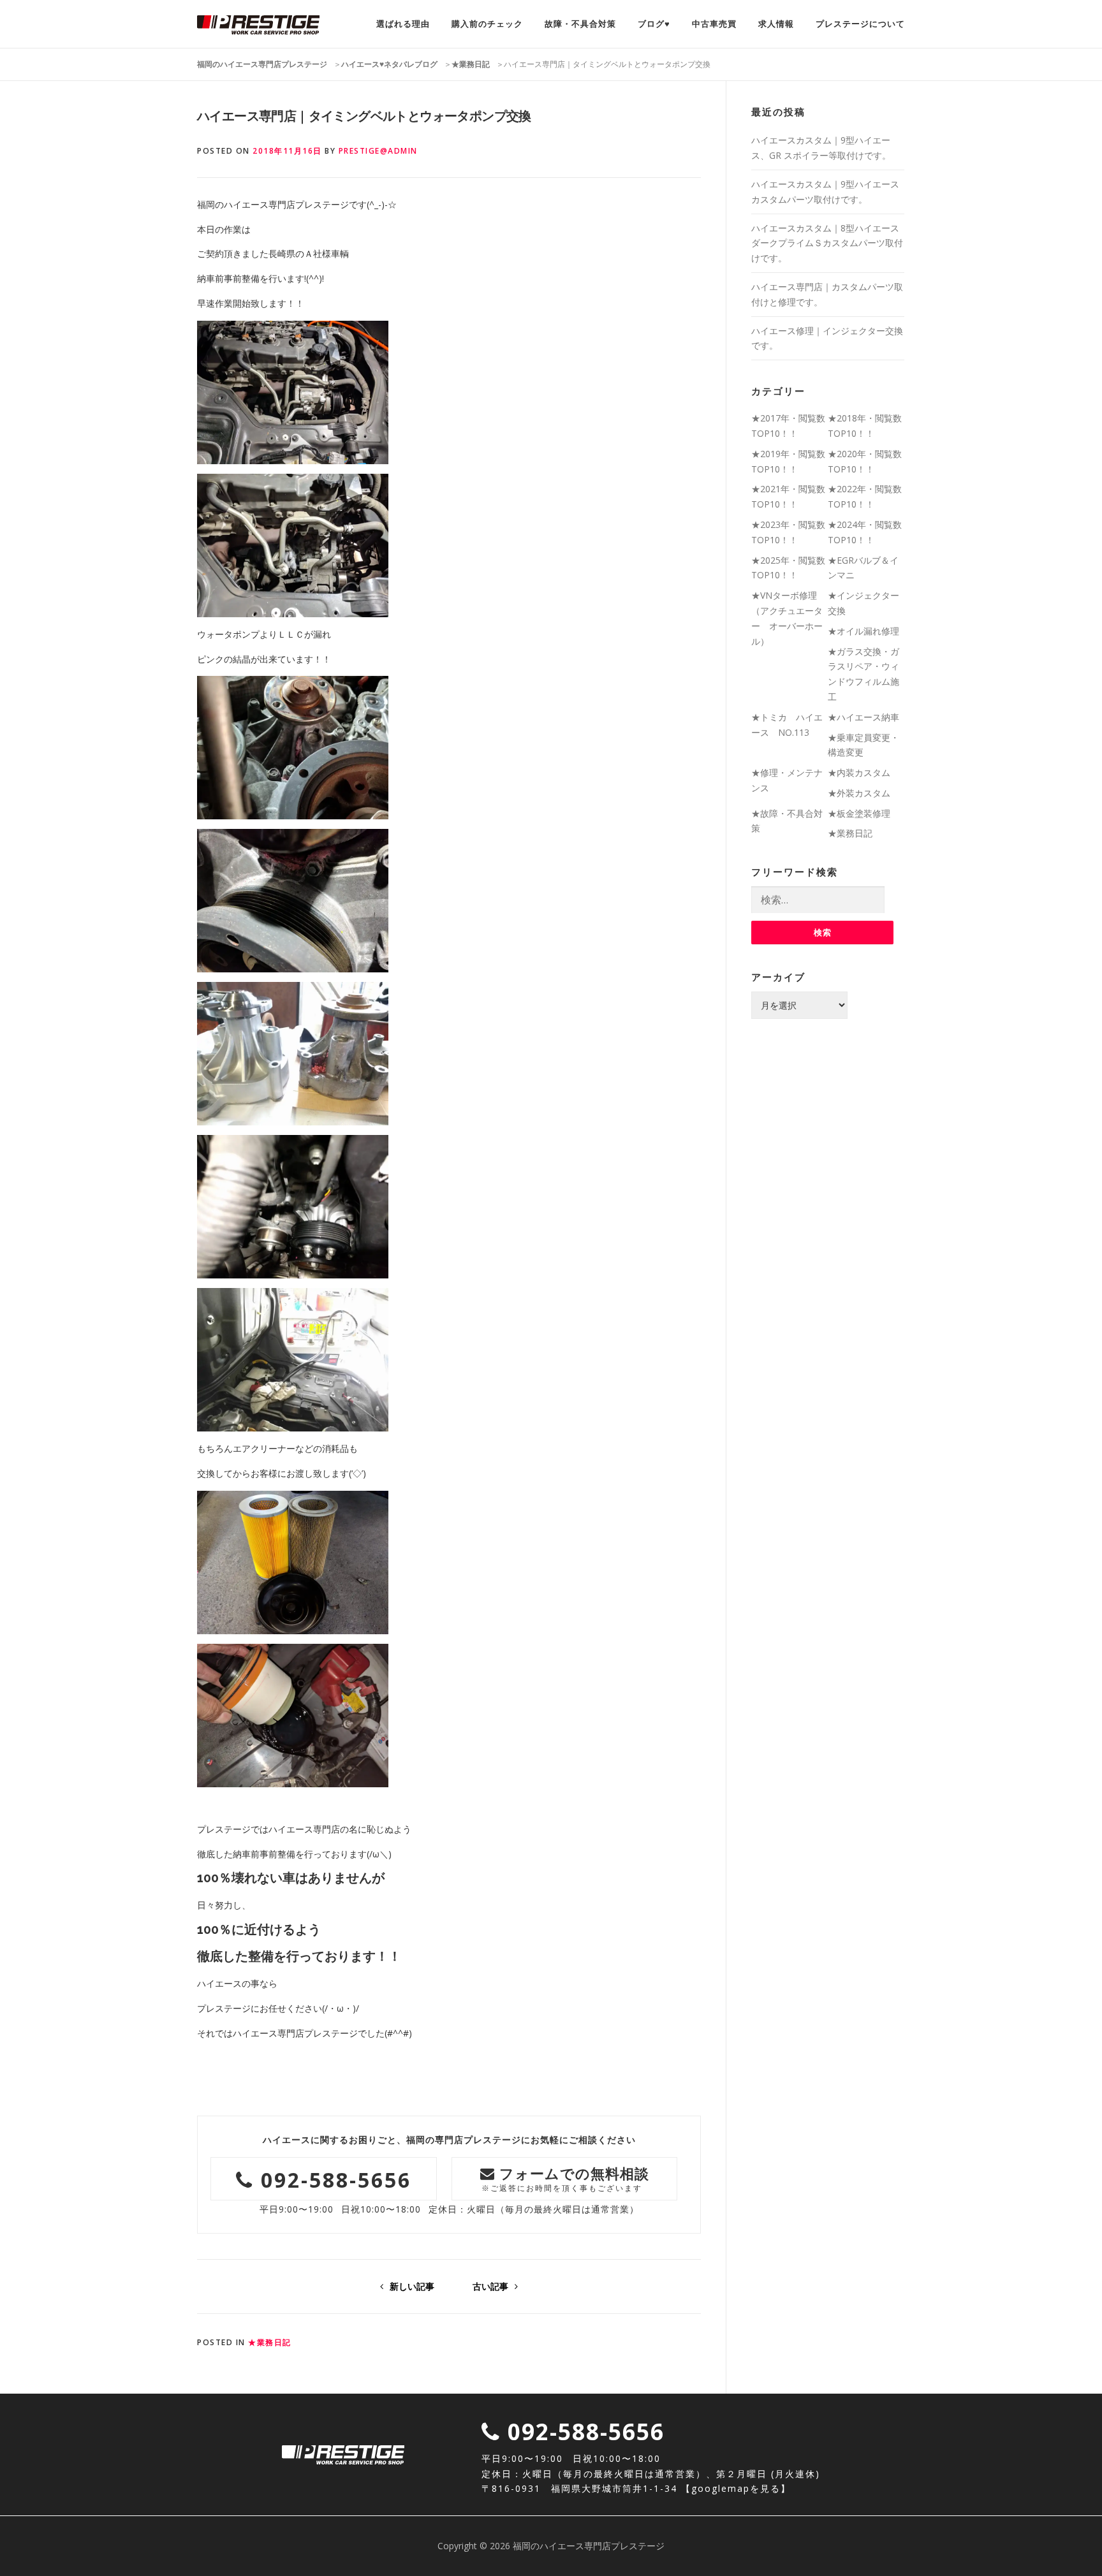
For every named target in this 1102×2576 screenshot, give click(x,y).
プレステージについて (860, 24)
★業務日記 (270, 2342)
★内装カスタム (859, 772)
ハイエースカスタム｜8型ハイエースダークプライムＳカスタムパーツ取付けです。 (827, 243)
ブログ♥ (654, 24)
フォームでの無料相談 (566, 2178)
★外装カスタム (859, 793)
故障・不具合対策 (580, 24)
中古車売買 (714, 24)
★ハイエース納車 (863, 717)
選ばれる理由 (403, 24)
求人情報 (776, 24)
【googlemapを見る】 (736, 2488)
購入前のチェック (487, 24)
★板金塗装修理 (859, 813)
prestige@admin (378, 151)
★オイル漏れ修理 (863, 631)
